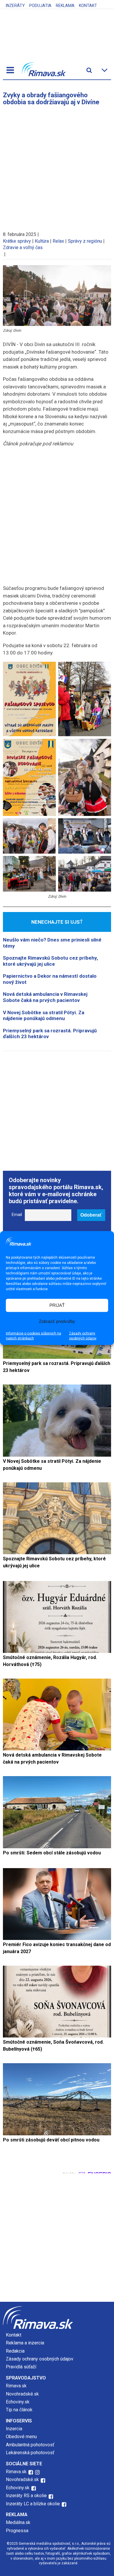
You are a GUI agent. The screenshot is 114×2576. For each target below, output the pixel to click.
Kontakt (88, 6)
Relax (58, 241)
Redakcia (15, 2351)
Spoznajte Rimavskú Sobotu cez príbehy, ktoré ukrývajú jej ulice (50, 961)
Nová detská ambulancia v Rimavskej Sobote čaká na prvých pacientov (45, 997)
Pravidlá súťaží (21, 2367)
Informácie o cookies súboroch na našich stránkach (33, 1336)
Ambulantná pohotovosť (31, 2445)
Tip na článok (19, 2410)
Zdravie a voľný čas (23, 247)
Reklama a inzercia (25, 2343)
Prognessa (17, 2531)
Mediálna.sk (18, 2522)
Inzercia (14, 2429)
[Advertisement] (57, 166)
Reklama (65, 6)
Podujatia (40, 6)
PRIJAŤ (57, 1305)
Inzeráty (15, 6)
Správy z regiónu (85, 241)
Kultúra (42, 241)
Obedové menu (21, 2437)
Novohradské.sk (22, 2394)
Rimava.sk (16, 2386)
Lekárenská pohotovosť (31, 2453)
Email (17, 1215)
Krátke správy (17, 241)
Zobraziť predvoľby (57, 1321)
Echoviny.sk (18, 2402)
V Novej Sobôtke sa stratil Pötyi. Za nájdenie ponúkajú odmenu (44, 1015)
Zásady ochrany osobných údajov (83, 1336)
